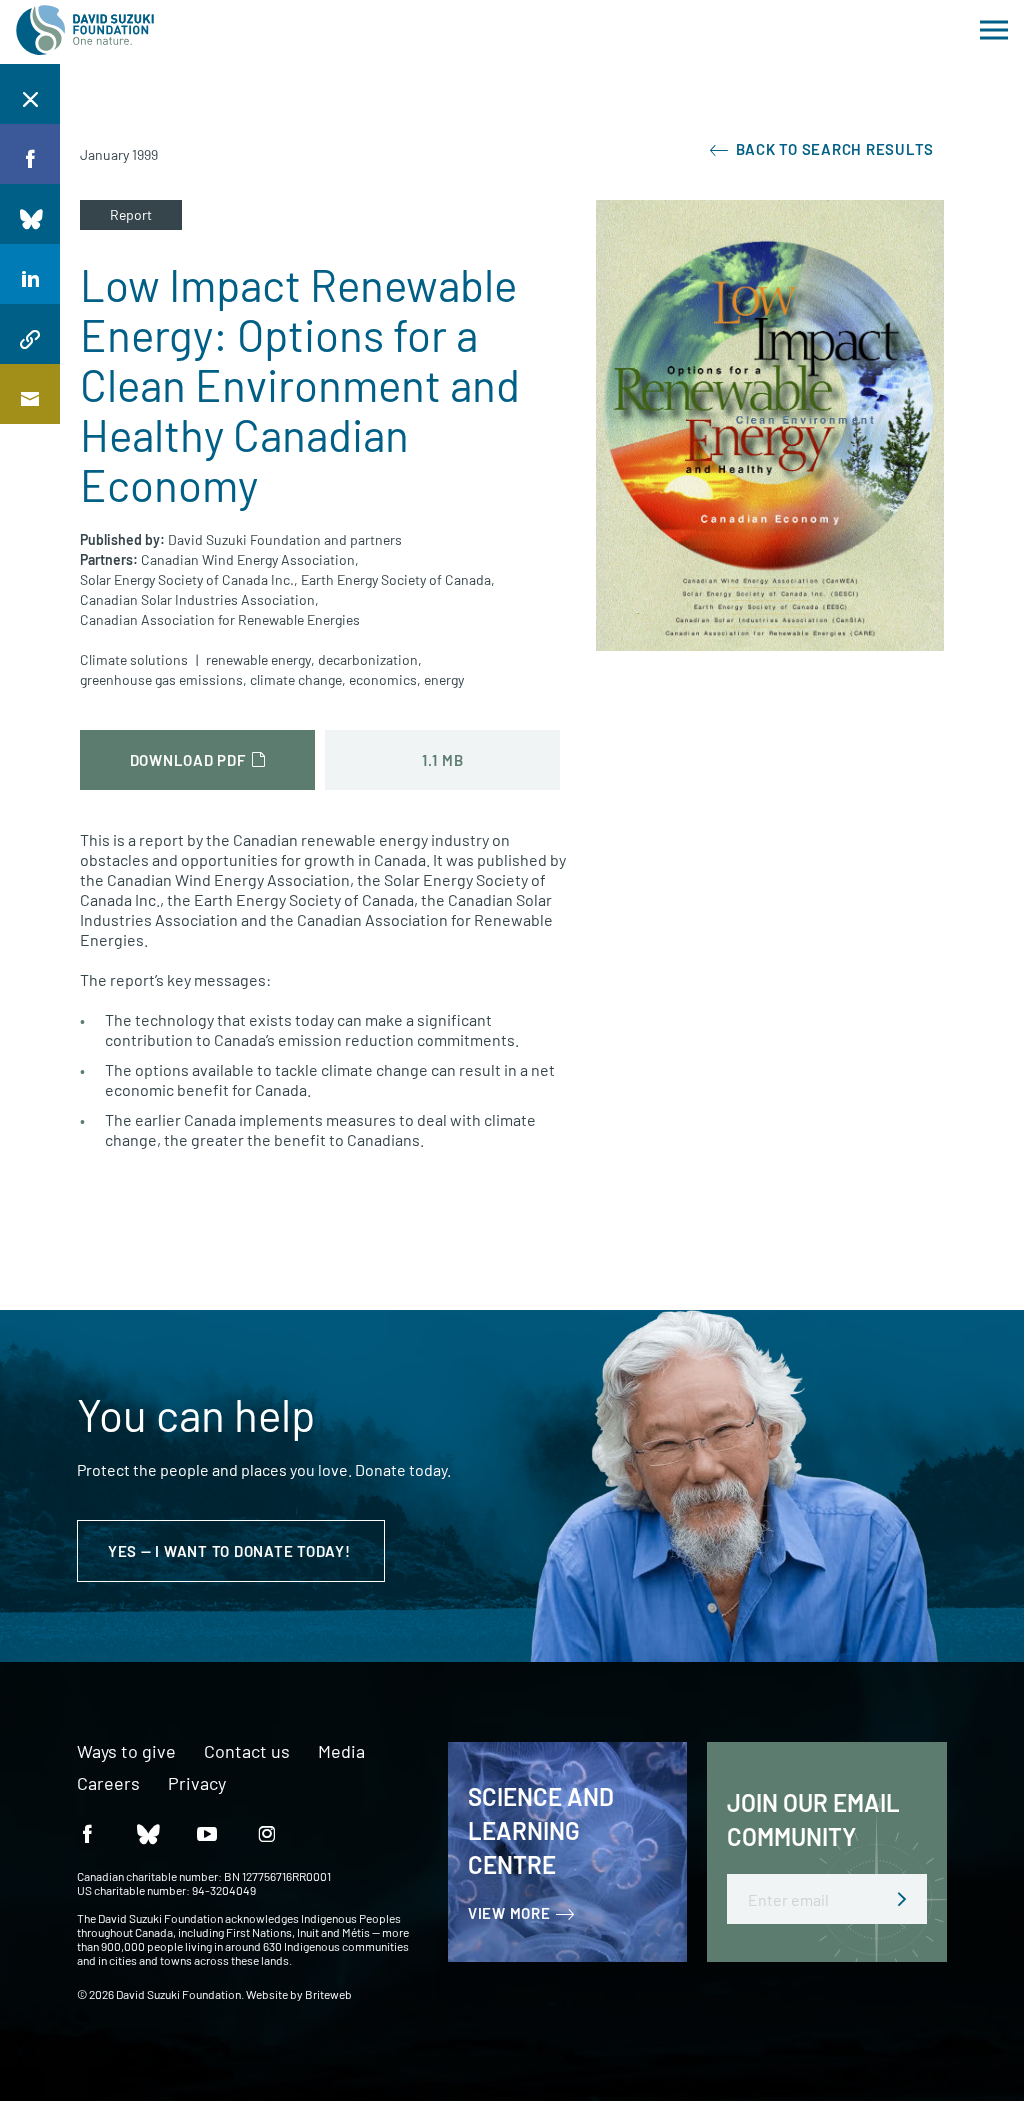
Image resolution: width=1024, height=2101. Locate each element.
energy (444, 679)
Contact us (247, 1752)
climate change (296, 679)
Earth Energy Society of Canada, (398, 579)
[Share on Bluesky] (30, 214)
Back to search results (833, 149)
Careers (108, 1784)
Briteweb (328, 1994)
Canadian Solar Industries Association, (199, 599)
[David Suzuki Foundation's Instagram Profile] (267, 1832)
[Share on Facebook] (30, 154)
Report (131, 214)
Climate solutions (134, 659)
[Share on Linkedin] (30, 274)
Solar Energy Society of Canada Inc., (189, 579)
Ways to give (126, 1752)
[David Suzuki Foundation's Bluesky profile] (147, 1832)
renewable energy (258, 659)
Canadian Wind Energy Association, (250, 559)
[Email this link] (30, 394)
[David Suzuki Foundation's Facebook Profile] (87, 1832)
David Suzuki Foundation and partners (285, 539)
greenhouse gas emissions (161, 679)
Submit (902, 1899)
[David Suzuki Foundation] (85, 30)
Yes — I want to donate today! (231, 1551)
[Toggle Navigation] (994, 30)
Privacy (197, 1784)
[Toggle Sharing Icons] (30, 94)
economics (383, 679)
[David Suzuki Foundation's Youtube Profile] (207, 1832)
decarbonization (368, 659)
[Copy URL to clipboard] (30, 334)
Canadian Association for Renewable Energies (220, 619)
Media (341, 1752)
